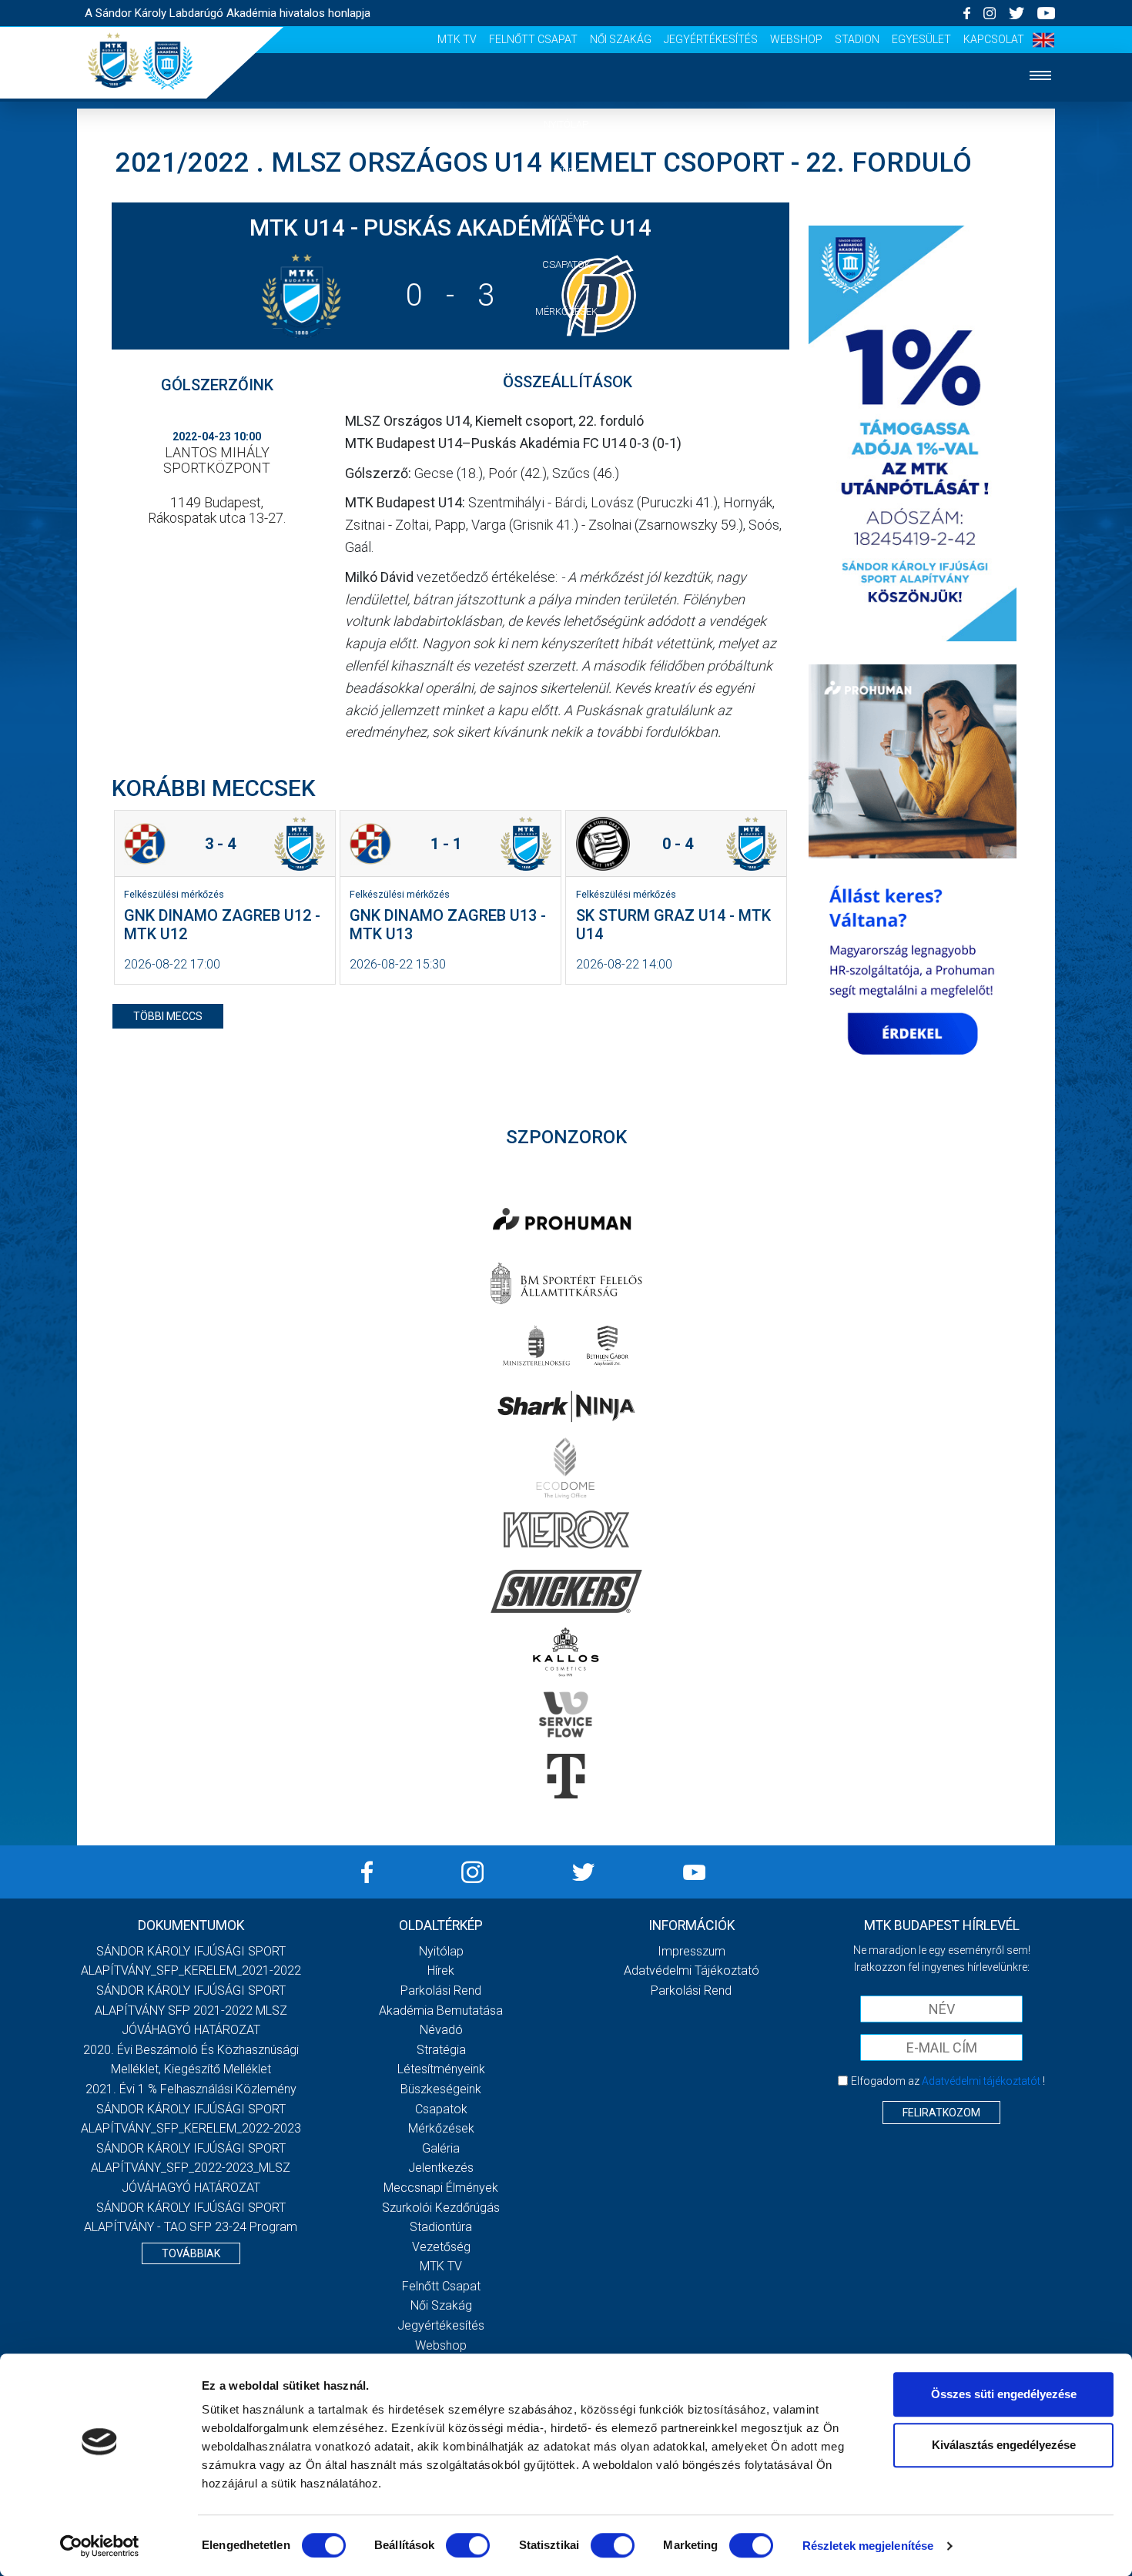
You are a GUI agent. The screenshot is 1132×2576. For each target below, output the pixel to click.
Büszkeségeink (441, 2089)
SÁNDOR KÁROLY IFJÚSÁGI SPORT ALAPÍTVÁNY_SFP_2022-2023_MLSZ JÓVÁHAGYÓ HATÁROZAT (191, 2168)
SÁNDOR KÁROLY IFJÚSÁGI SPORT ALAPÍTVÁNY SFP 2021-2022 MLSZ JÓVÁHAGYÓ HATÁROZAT (191, 2010)
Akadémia (566, 218)
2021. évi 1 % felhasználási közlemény (191, 2089)
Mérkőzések (566, 311)
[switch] (468, 2545)
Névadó (441, 2030)
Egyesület (921, 39)
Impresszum (692, 1951)
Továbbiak (191, 2253)
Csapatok (566, 264)
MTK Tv (457, 39)
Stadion (857, 39)
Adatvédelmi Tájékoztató (692, 1970)
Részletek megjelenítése (868, 2546)
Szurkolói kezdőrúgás (441, 2208)
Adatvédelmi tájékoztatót (981, 2081)
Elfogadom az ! (948, 2081)
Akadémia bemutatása (441, 2011)
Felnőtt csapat (533, 39)
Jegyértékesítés (711, 39)
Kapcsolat (994, 39)
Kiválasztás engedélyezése (1004, 2445)
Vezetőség (566, 498)
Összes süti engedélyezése (1004, 2394)
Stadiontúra (441, 2227)
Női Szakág (621, 39)
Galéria (566, 358)
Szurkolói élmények (566, 452)
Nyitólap (566, 124)
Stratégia (441, 2050)
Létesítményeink (441, 2069)
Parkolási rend (441, 1991)
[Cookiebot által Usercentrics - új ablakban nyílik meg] (100, 2546)
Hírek (566, 171)
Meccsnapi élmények (441, 2188)
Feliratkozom (941, 2113)
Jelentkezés (566, 405)
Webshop (796, 39)
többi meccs (168, 1016)
